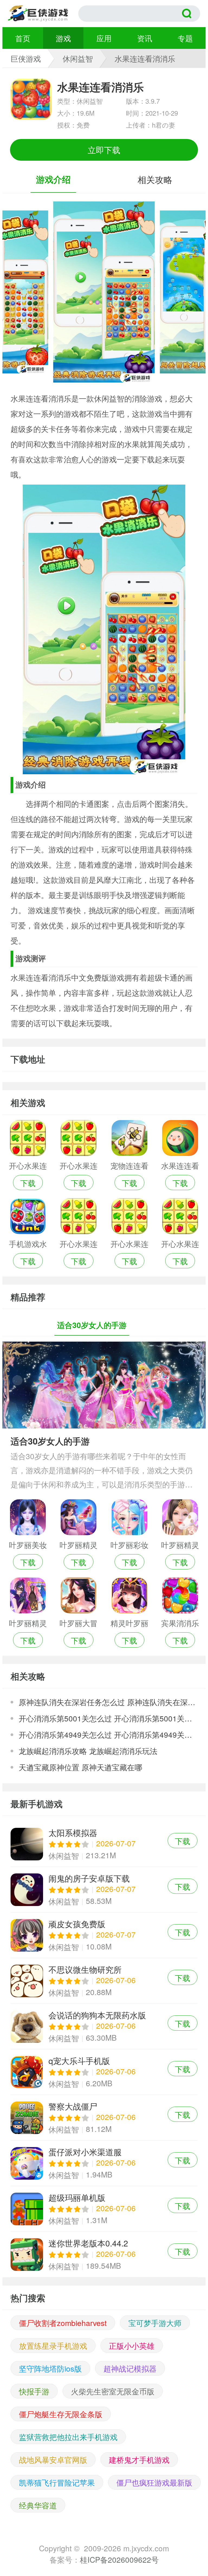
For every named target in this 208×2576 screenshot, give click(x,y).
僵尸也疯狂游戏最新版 (154, 2482)
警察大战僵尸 (104, 2118)
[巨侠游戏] (43, 14)
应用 (104, 38)
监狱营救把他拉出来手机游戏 (68, 2437)
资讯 (145, 38)
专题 (185, 38)
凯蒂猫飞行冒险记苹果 (57, 2482)
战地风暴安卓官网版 (53, 2460)
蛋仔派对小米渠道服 (104, 2163)
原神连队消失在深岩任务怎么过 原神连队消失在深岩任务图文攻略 (108, 1702)
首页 (23, 38)
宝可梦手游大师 (155, 2323)
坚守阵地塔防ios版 (50, 2368)
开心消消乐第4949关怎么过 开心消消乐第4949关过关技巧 (108, 1734)
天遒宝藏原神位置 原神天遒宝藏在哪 (80, 1767)
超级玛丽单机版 (104, 2209)
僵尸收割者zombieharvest (63, 2323)
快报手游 (34, 2391)
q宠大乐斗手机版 (104, 2072)
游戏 (63, 38)
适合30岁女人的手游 (50, 1441)
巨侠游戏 (26, 58)
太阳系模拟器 (104, 1844)
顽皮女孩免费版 (104, 1935)
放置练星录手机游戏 (53, 2346)
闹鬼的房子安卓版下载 (104, 1890)
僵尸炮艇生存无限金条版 (61, 2414)
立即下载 (104, 150)
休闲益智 (78, 58)
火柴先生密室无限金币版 (113, 2391)
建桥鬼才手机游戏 (139, 2460)
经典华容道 (38, 2505)
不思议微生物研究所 (104, 1981)
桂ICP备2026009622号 (119, 2559)
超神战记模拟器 (130, 2368)
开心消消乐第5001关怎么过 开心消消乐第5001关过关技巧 (108, 1718)
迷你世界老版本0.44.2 (104, 2254)
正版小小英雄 (132, 2346)
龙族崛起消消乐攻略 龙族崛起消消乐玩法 (88, 1751)
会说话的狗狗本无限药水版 (104, 2026)
